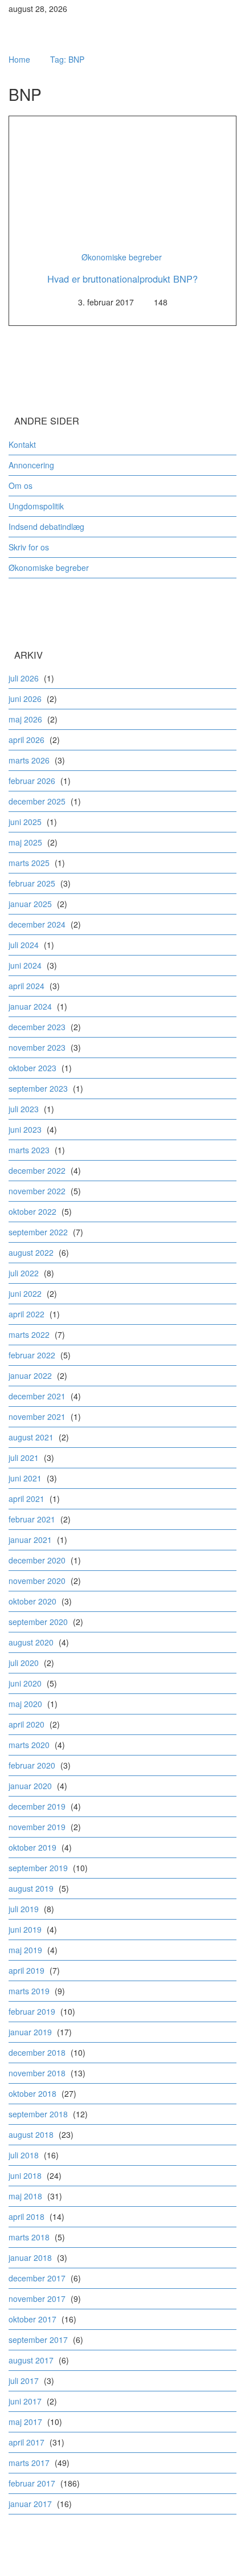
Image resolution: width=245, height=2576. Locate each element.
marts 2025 (29, 863)
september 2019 (38, 1868)
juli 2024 (24, 945)
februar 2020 (32, 1765)
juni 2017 (25, 2401)
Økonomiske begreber (122, 257)
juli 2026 (24, 678)
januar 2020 (30, 1786)
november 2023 (37, 1047)
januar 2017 (30, 2504)
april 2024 (26, 986)
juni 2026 (25, 699)
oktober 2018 (32, 2093)
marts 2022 (29, 1334)
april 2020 (26, 1724)
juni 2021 (25, 1478)
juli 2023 (24, 1109)
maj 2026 (25, 719)
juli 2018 (24, 2155)
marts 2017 (29, 2463)
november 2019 (37, 1827)
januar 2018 (30, 2257)
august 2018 (31, 2134)
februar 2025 (32, 883)
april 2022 (26, 1314)
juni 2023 (25, 1129)
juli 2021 (24, 1458)
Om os (21, 485)
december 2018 (37, 2052)
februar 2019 (32, 2011)
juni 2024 (25, 965)
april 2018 (26, 2216)
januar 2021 (30, 1540)
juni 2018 (25, 2175)
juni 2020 (25, 1683)
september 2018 (38, 2114)
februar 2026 (32, 781)
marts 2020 (29, 1745)
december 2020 (37, 1560)
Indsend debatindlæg (46, 526)
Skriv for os (29, 547)
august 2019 (31, 1888)
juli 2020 (24, 1663)
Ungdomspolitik (36, 506)
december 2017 (37, 2278)
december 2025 (37, 801)
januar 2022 (30, 1375)
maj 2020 (25, 1704)
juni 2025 (25, 822)
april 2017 (26, 2442)
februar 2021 (32, 1519)
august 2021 (31, 1437)
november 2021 (37, 1416)
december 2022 (37, 1170)
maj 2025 (25, 842)
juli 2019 (24, 1909)
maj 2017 (25, 2422)
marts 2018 (29, 2237)
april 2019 (26, 1970)
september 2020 (38, 1622)
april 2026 (26, 740)
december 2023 (37, 1027)
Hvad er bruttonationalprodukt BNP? (122, 279)
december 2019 (37, 1806)
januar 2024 (30, 1006)
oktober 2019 (32, 1847)
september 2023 (38, 1088)
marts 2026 (29, 760)
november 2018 (37, 2073)
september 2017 (38, 2340)
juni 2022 (25, 1293)
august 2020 (31, 1642)
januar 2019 (30, 2032)
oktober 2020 (32, 1601)
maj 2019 (25, 1950)
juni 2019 (25, 1929)
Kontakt (22, 444)
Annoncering (31, 465)
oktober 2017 (32, 2319)
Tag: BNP (67, 59)
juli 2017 (24, 2381)
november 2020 (37, 1581)
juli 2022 (24, 1273)
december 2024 (37, 924)
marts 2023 (29, 1150)
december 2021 (37, 1396)
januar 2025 (30, 904)
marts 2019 (29, 1991)
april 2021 (26, 1499)
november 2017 (37, 2299)
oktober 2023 (32, 1068)
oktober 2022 (32, 1211)
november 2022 (37, 1191)
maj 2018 (25, 2196)
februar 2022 (32, 1355)
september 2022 (38, 1232)
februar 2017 (32, 2483)
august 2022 (31, 1252)
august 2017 (31, 2360)
